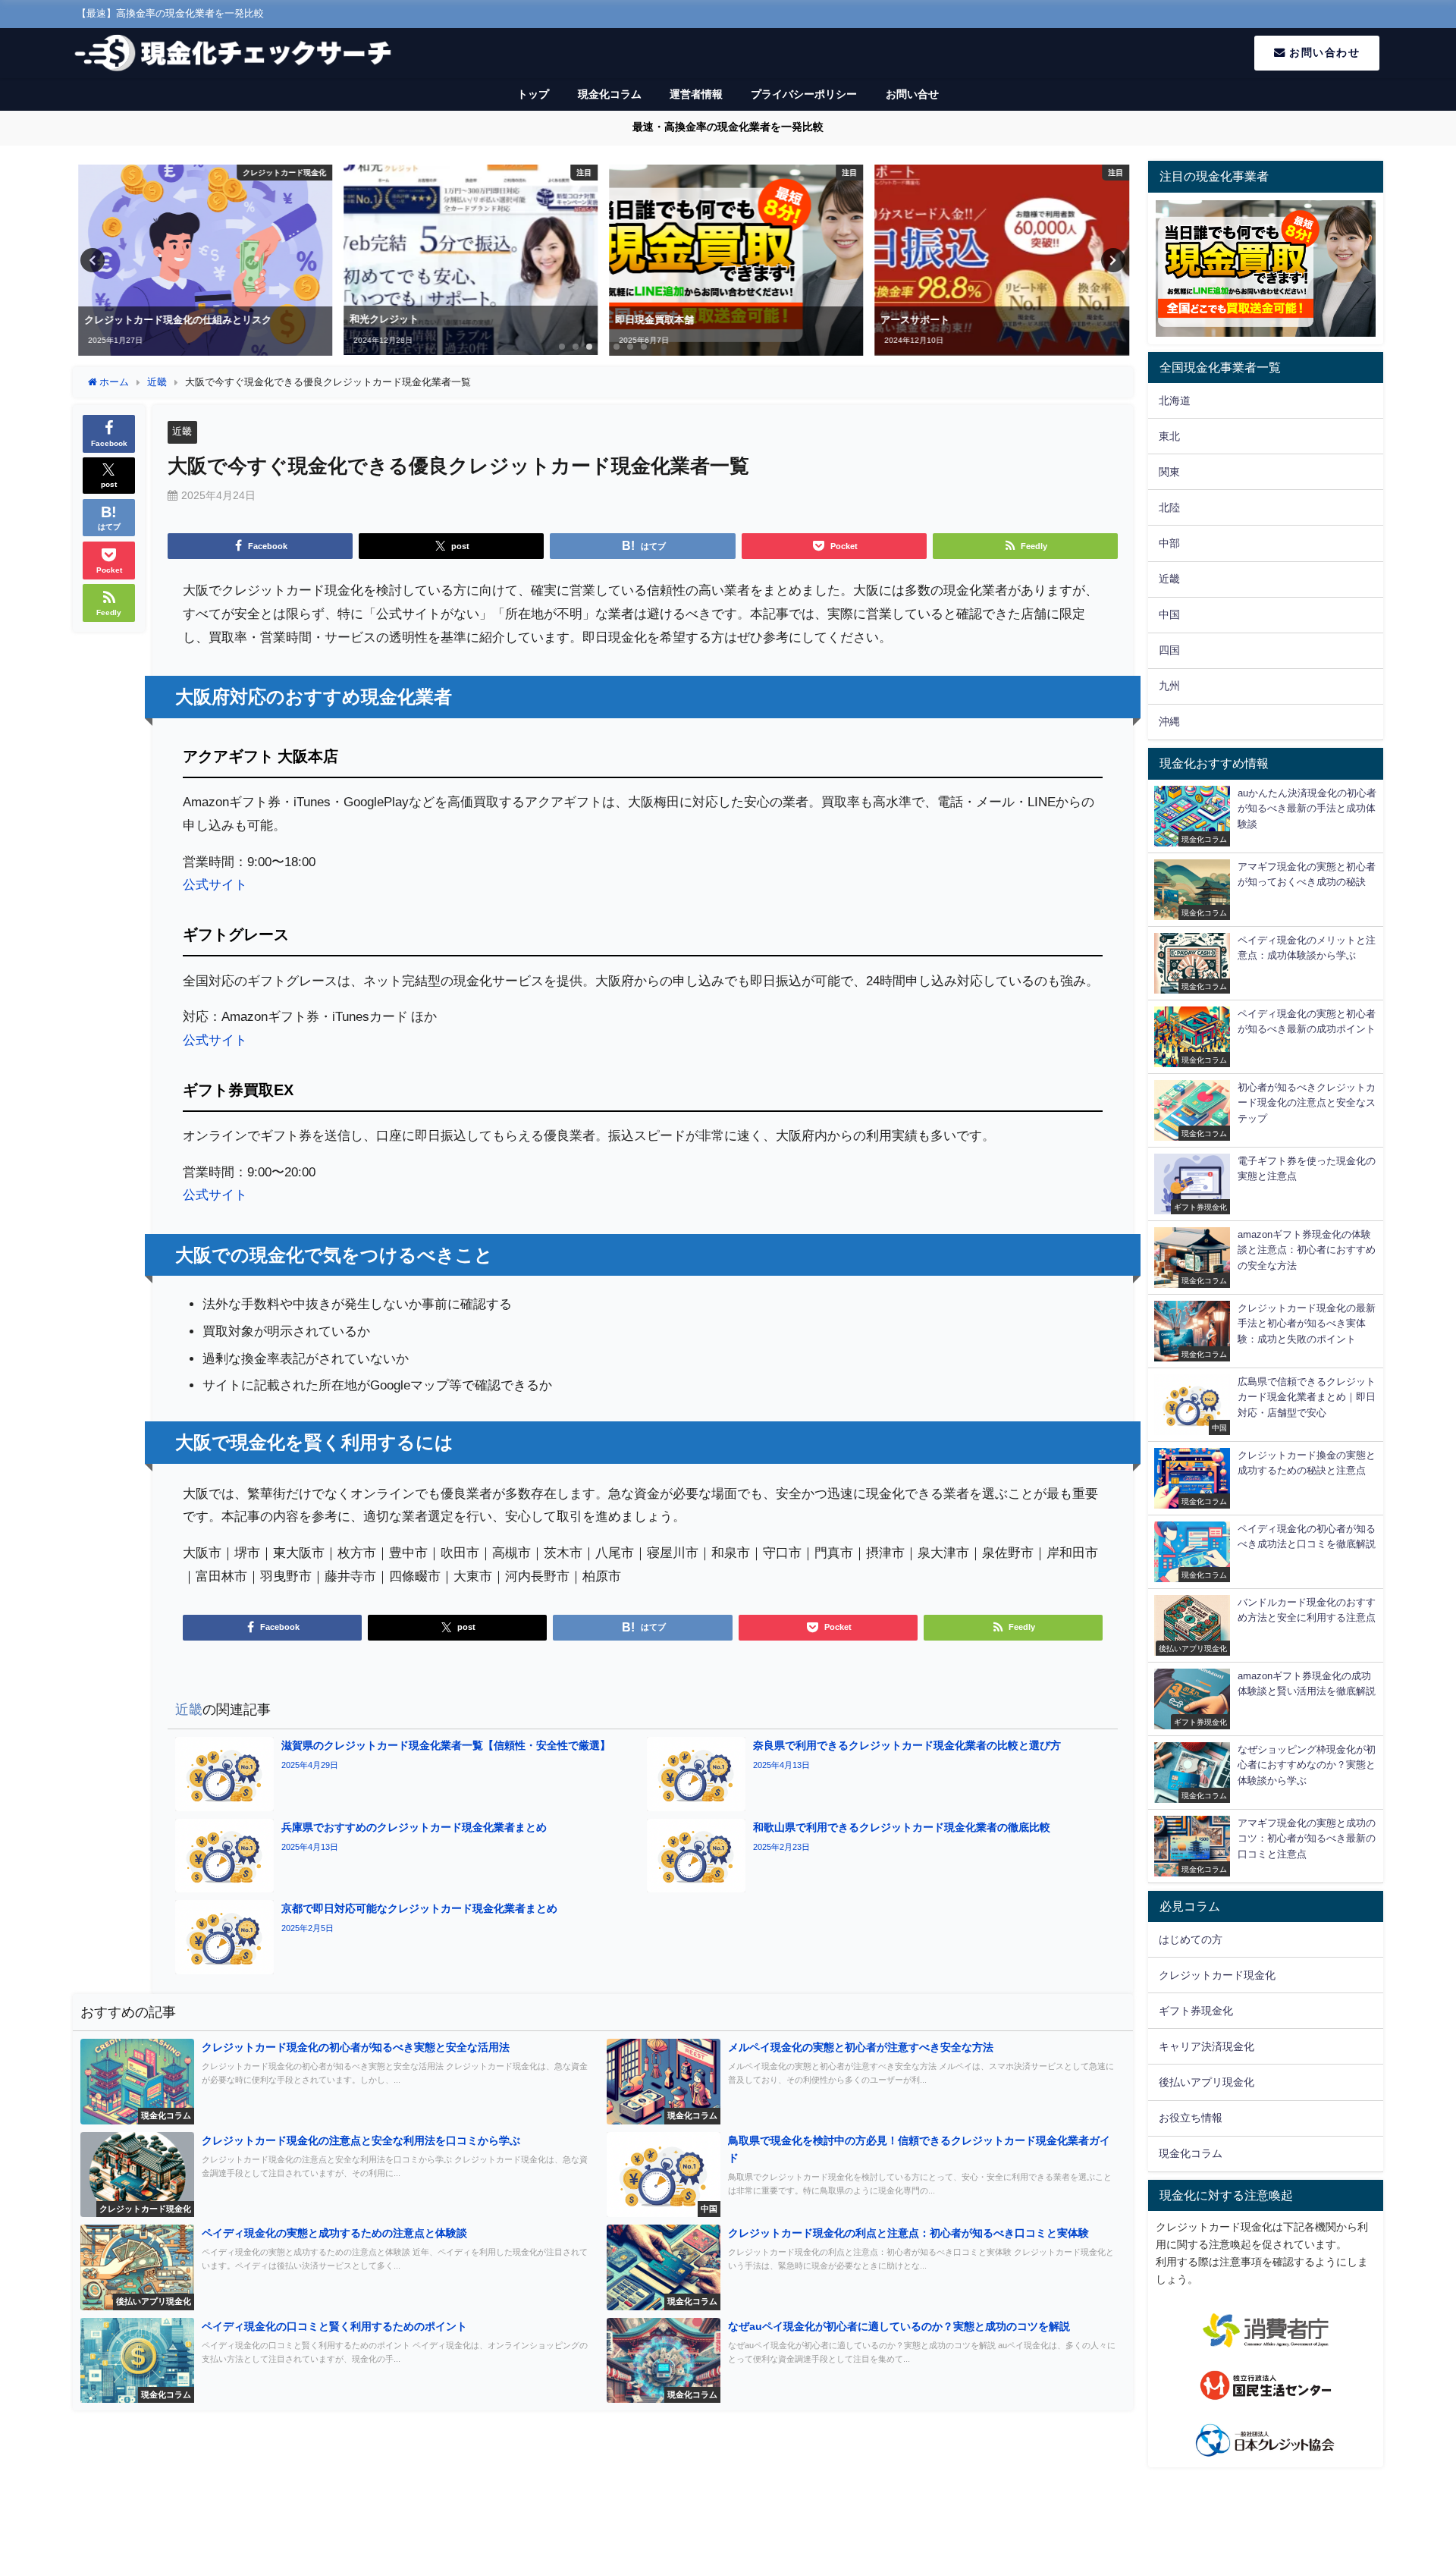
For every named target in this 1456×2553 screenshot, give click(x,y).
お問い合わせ (1323, 52)
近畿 (182, 431)
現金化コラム (610, 94)
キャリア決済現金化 (1207, 2046)
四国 (1169, 650)
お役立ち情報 (1191, 2118)
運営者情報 (696, 94)
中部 (1169, 543)
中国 (1169, 614)
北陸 (1169, 507)
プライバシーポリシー (804, 94)
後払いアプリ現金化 (1207, 2082)
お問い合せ (912, 94)
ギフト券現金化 (1196, 2011)
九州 (1169, 686)
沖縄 (1169, 721)
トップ (533, 94)
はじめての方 (1191, 1939)
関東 (1169, 472)
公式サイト (215, 884)
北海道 (1175, 400)
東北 (1169, 436)
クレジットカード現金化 (1217, 1975)
